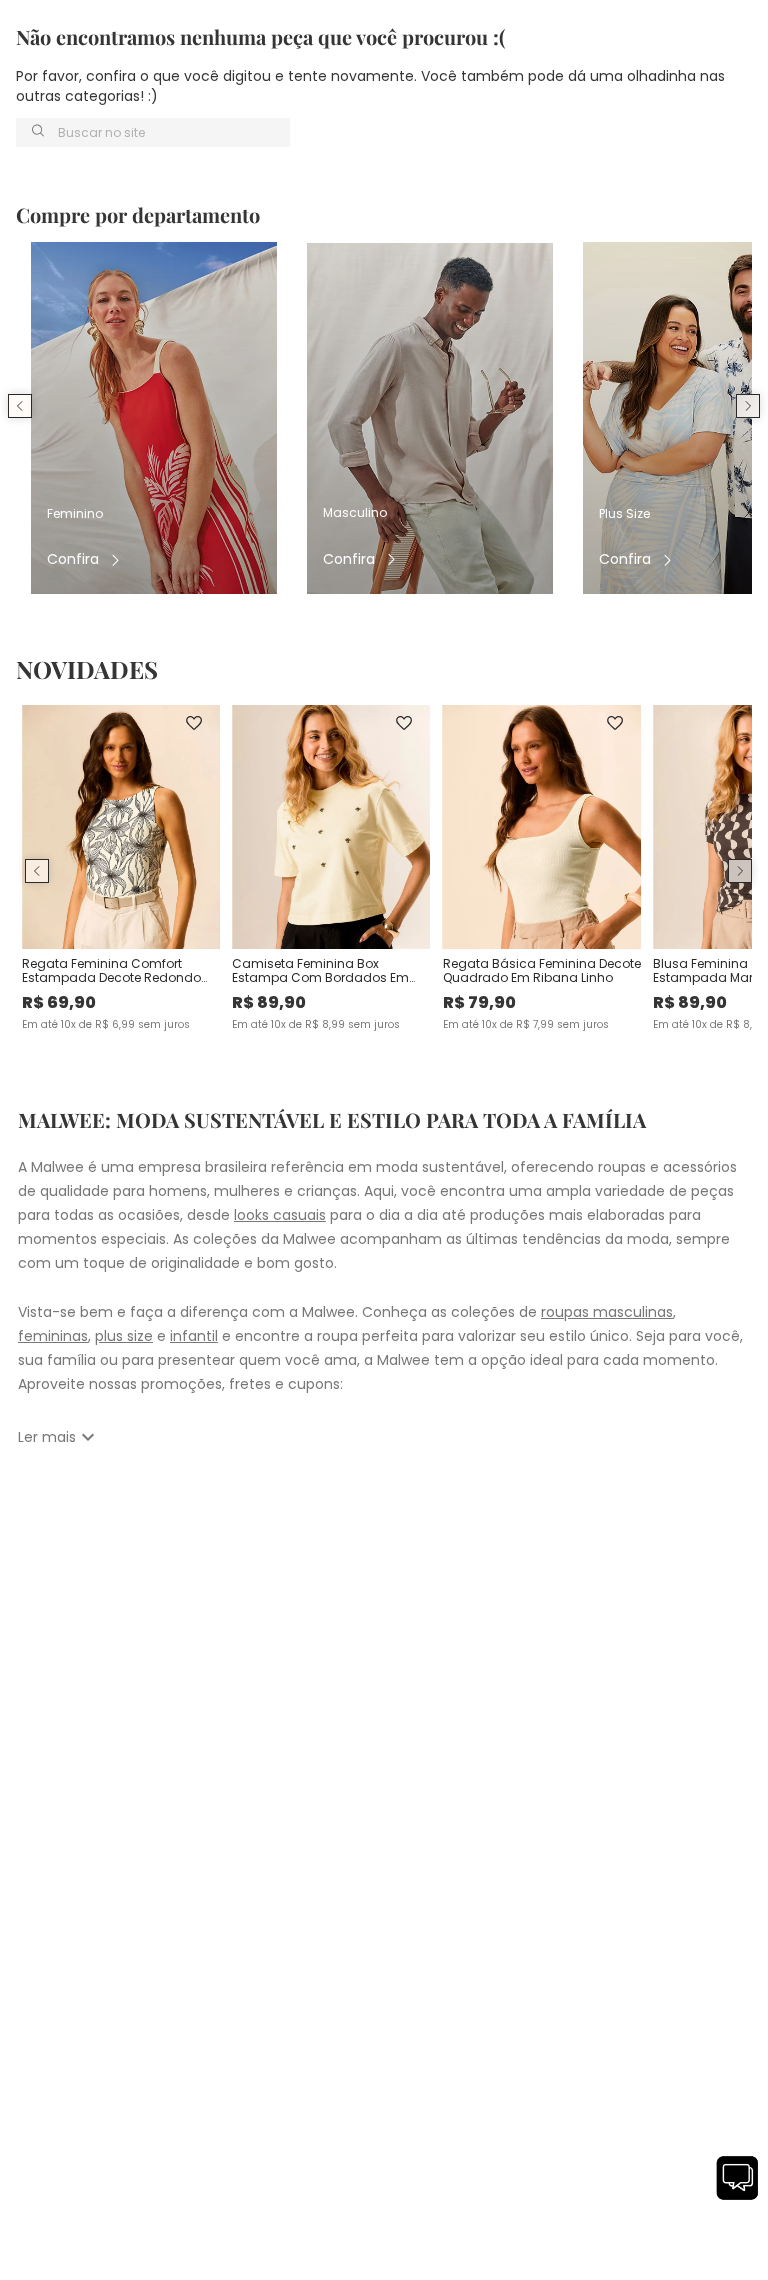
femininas (53, 1336)
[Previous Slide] (20, 406)
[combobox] (153, 132)
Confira (73, 559)
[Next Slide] (748, 406)
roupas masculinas (607, 1312)
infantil (194, 1336)
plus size (124, 1336)
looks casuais (280, 1215)
